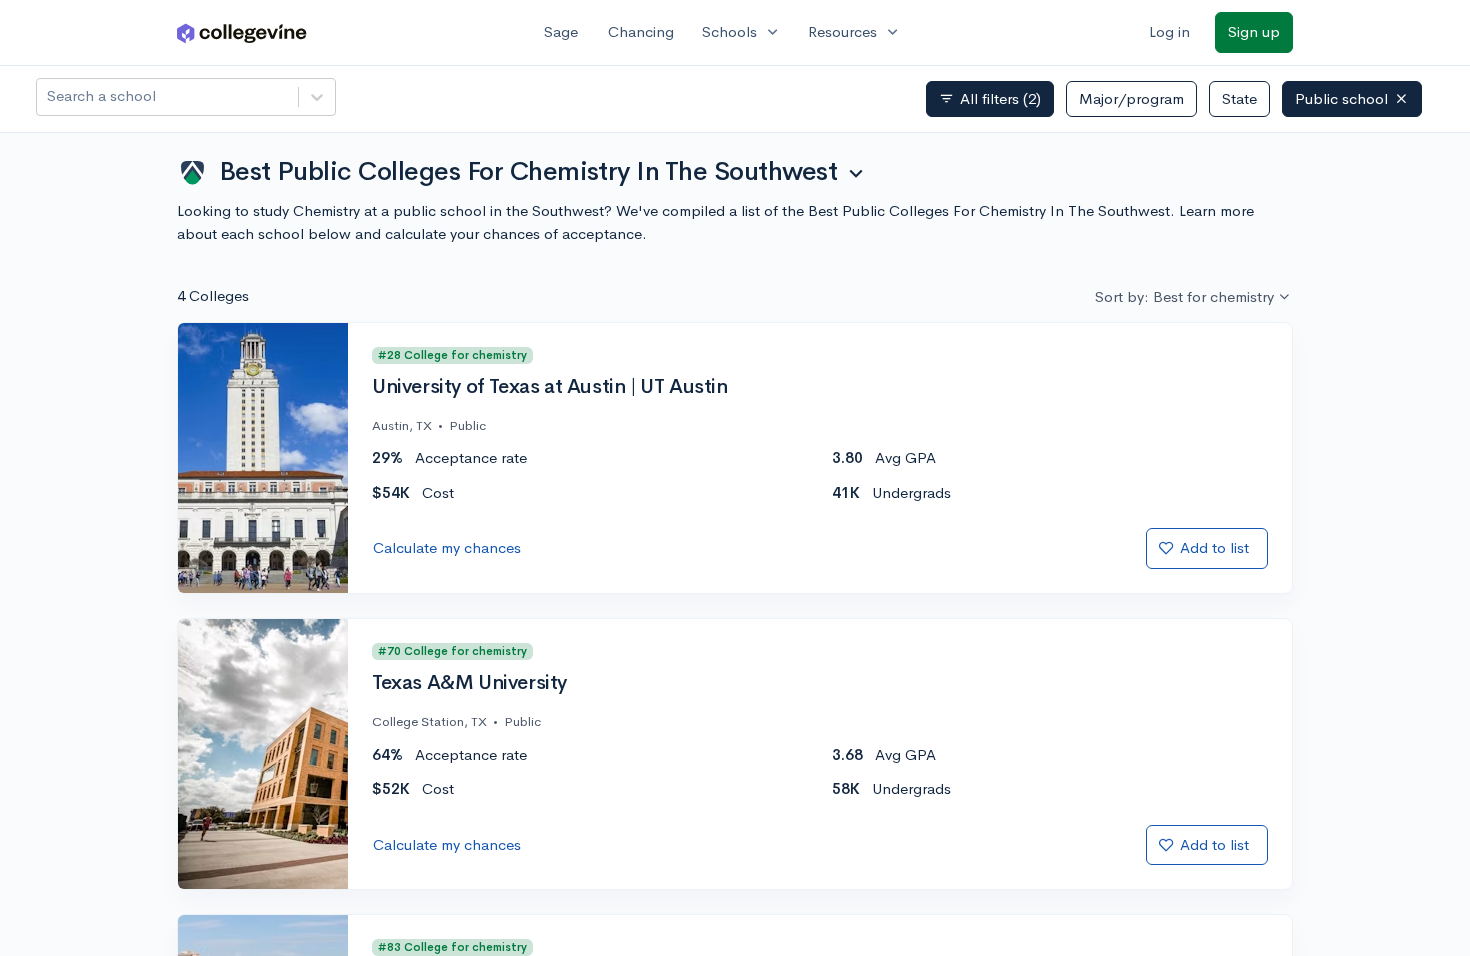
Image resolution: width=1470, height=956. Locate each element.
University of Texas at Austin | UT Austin (550, 387)
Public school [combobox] (1341, 98)
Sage (561, 31)
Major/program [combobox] (1131, 98)
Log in (1169, 31)
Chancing (641, 31)
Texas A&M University (469, 683)
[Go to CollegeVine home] (242, 32)
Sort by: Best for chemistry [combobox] (1184, 296)
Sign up (1254, 31)
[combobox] (49, 96)
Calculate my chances (447, 547)
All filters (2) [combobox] (990, 99)
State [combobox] (1239, 98)
